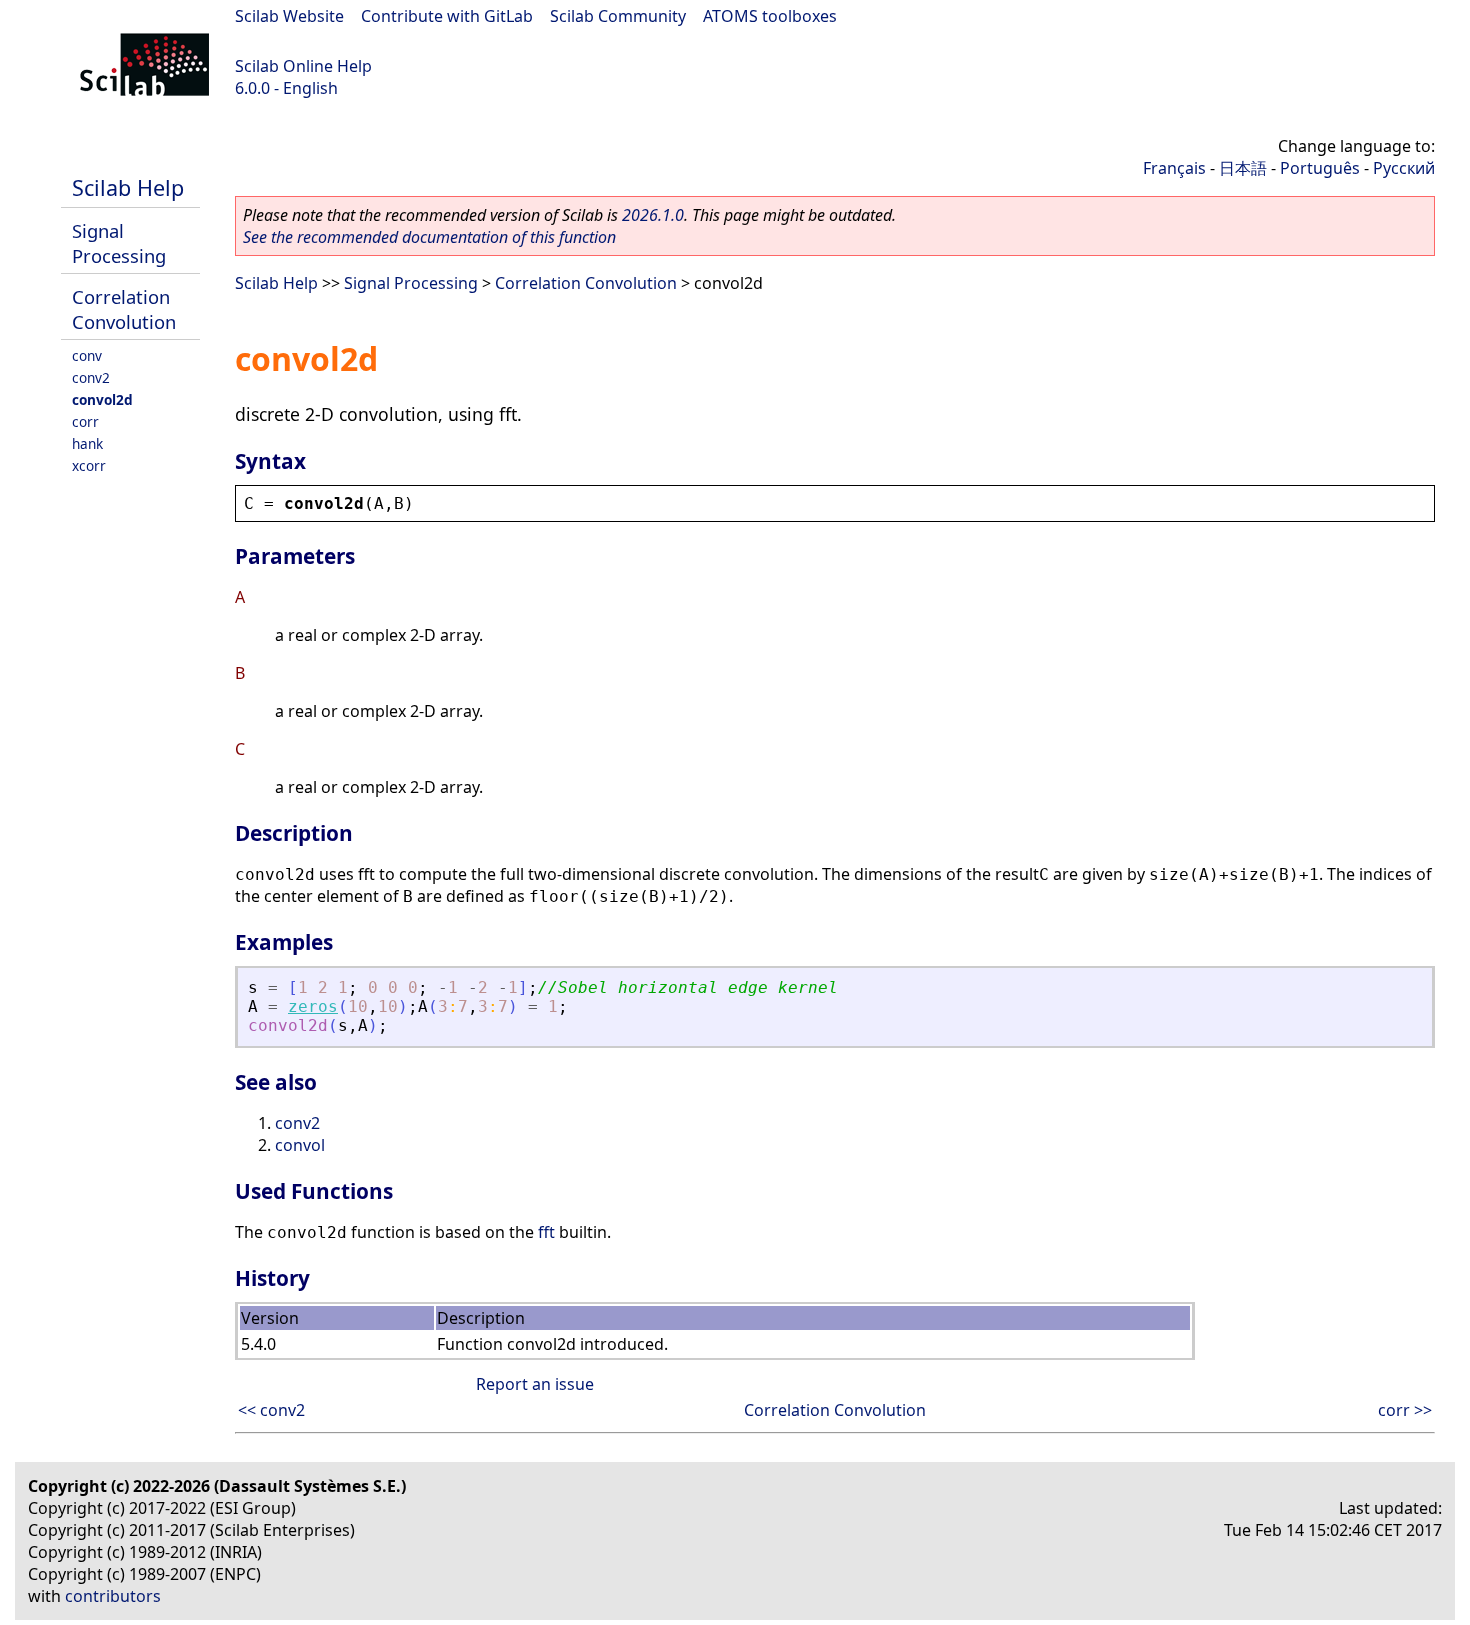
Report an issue (535, 1384)
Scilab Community (618, 16)
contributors (113, 1596)
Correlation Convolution (124, 309)
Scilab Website (289, 16)
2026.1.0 (653, 215)
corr (85, 421)
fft (546, 1232)
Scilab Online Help (303, 66)
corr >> (1405, 1410)
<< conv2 (271, 1410)
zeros (313, 1006)
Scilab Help (128, 187)
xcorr (89, 465)
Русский (1404, 168)
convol (300, 1145)
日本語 (1243, 168)
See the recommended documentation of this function (429, 237)
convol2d (102, 399)
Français (1174, 168)
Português (1320, 168)
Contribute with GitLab (447, 16)
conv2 (91, 377)
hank (87, 443)
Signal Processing (119, 243)
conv (87, 355)
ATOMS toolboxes (770, 16)
